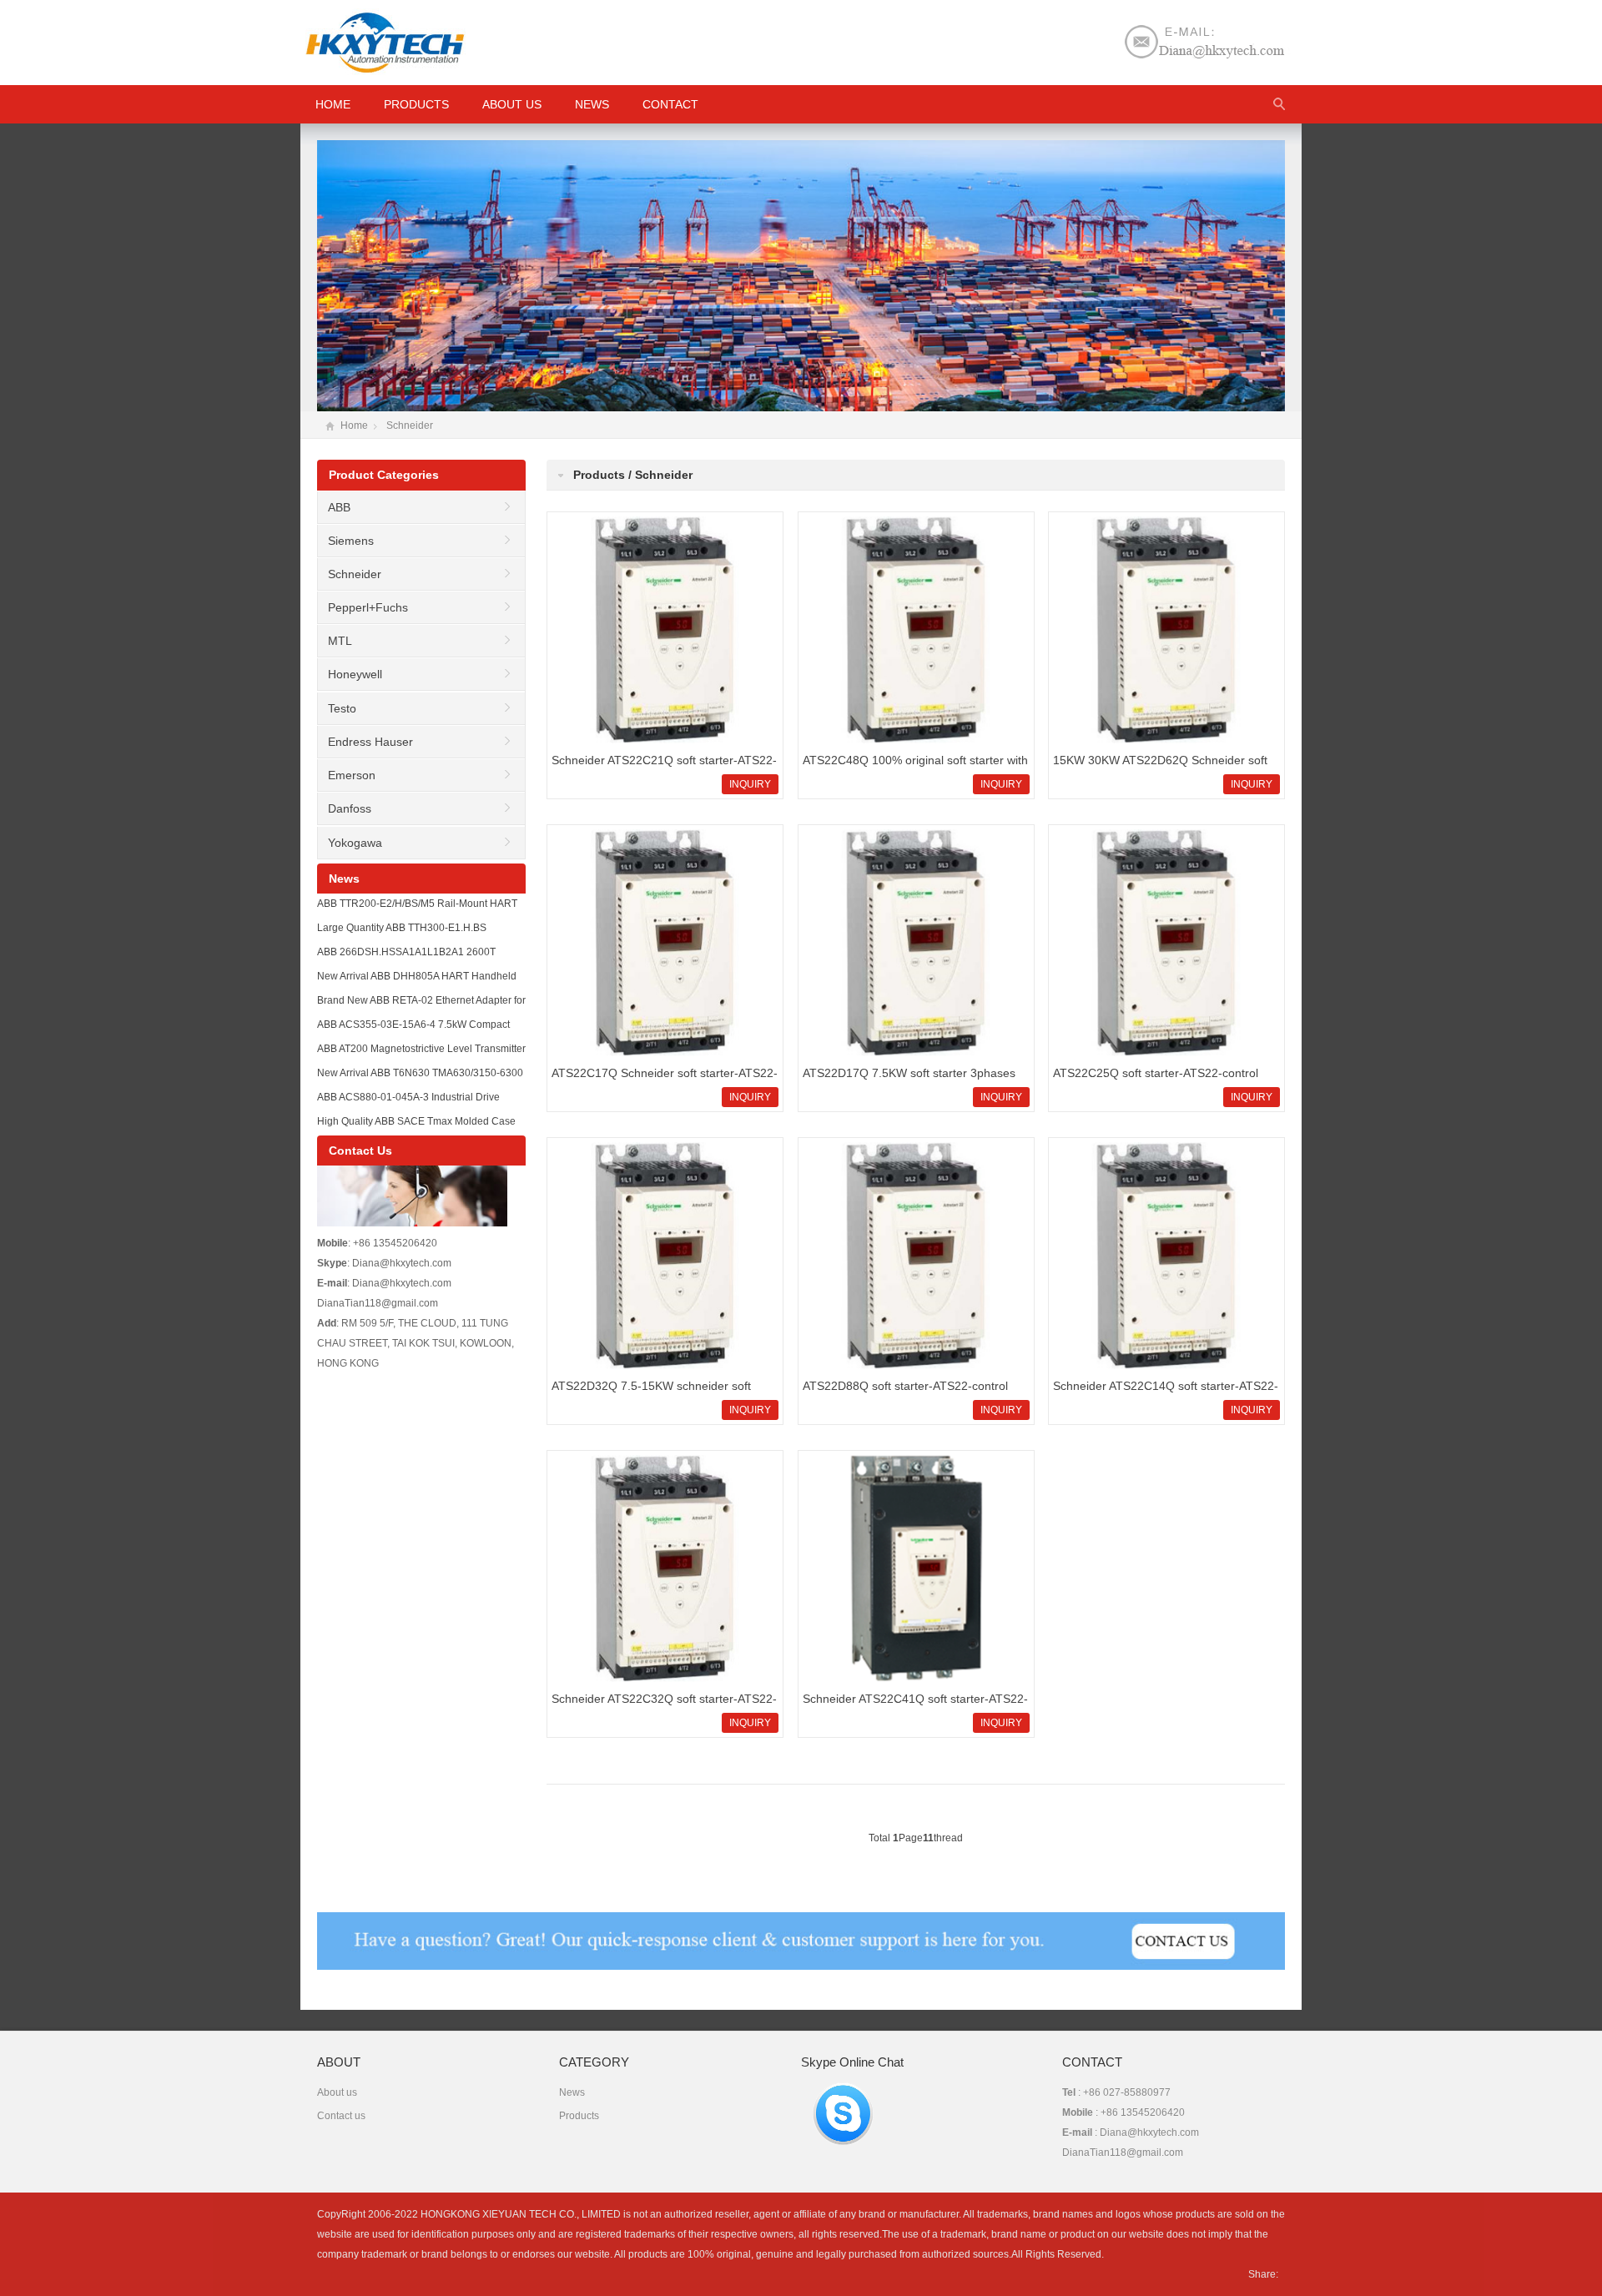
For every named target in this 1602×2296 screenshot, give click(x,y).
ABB (339, 507)
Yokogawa (355, 843)
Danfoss (350, 808)
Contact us (341, 2116)
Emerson (352, 775)
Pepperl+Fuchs (368, 607)
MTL (340, 641)
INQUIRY (750, 784)
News (592, 104)
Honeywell (355, 674)
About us (512, 104)
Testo (342, 708)
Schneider (410, 425)
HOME (333, 104)
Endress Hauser (370, 742)
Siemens (351, 541)
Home (354, 425)
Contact (670, 104)
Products (416, 104)
